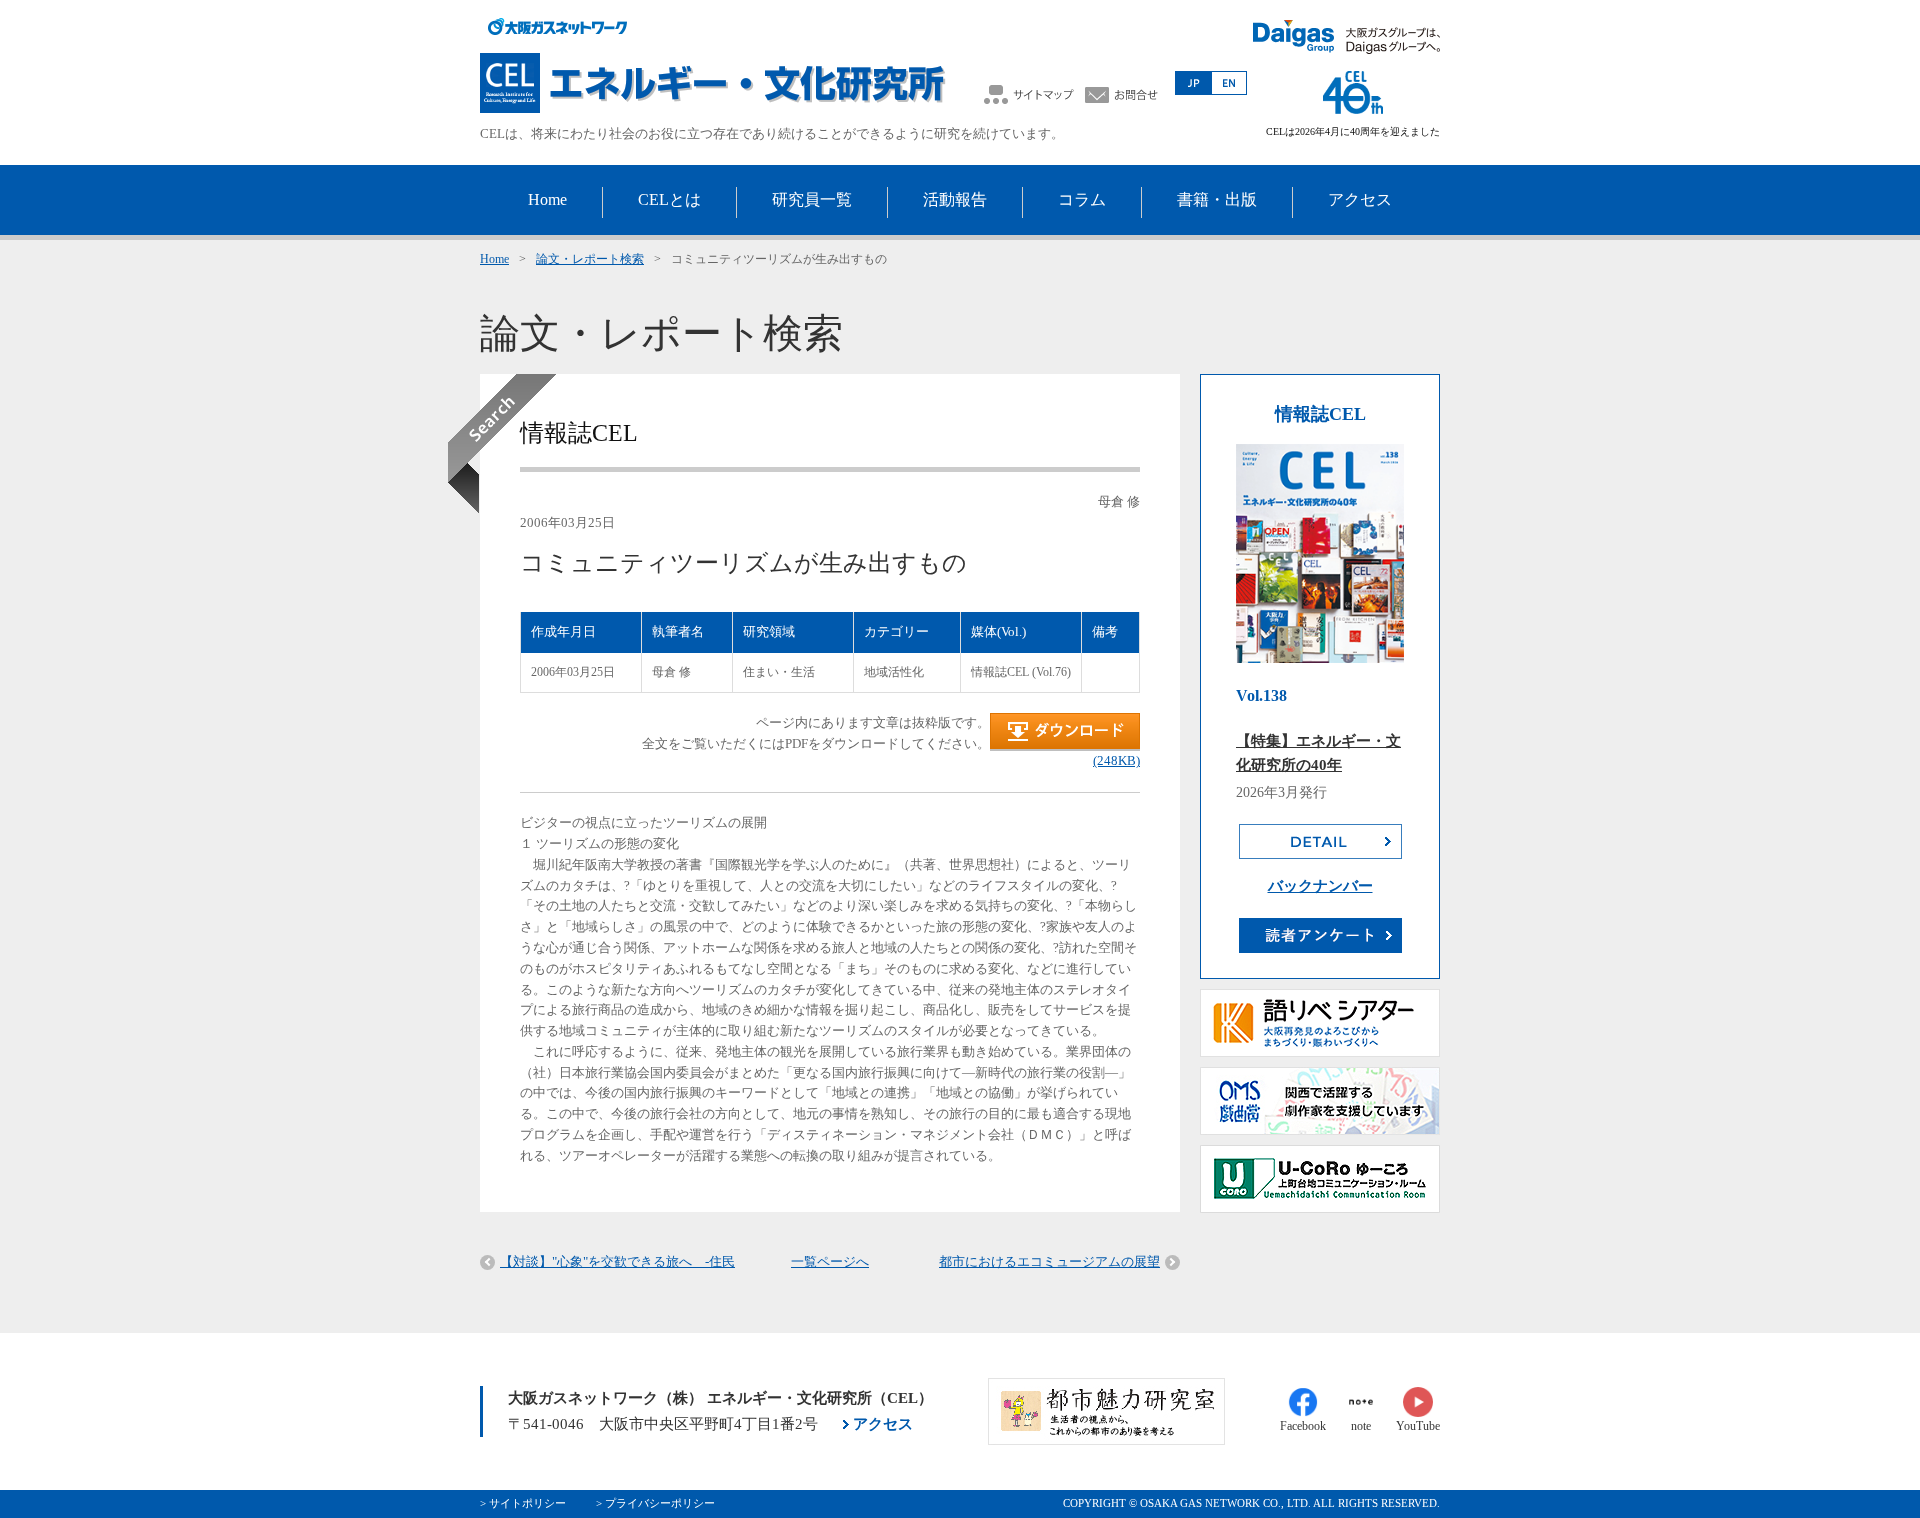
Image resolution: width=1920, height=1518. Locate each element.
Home (494, 259)
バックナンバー (1320, 886)
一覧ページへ (830, 1261)
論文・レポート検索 (590, 259)
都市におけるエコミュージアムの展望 (1049, 1261)
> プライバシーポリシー (655, 1503)
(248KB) (1116, 760)
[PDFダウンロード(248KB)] (1065, 746)
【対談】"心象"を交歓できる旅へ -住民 (617, 1261)
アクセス (883, 1424)
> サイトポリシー (523, 1503)
